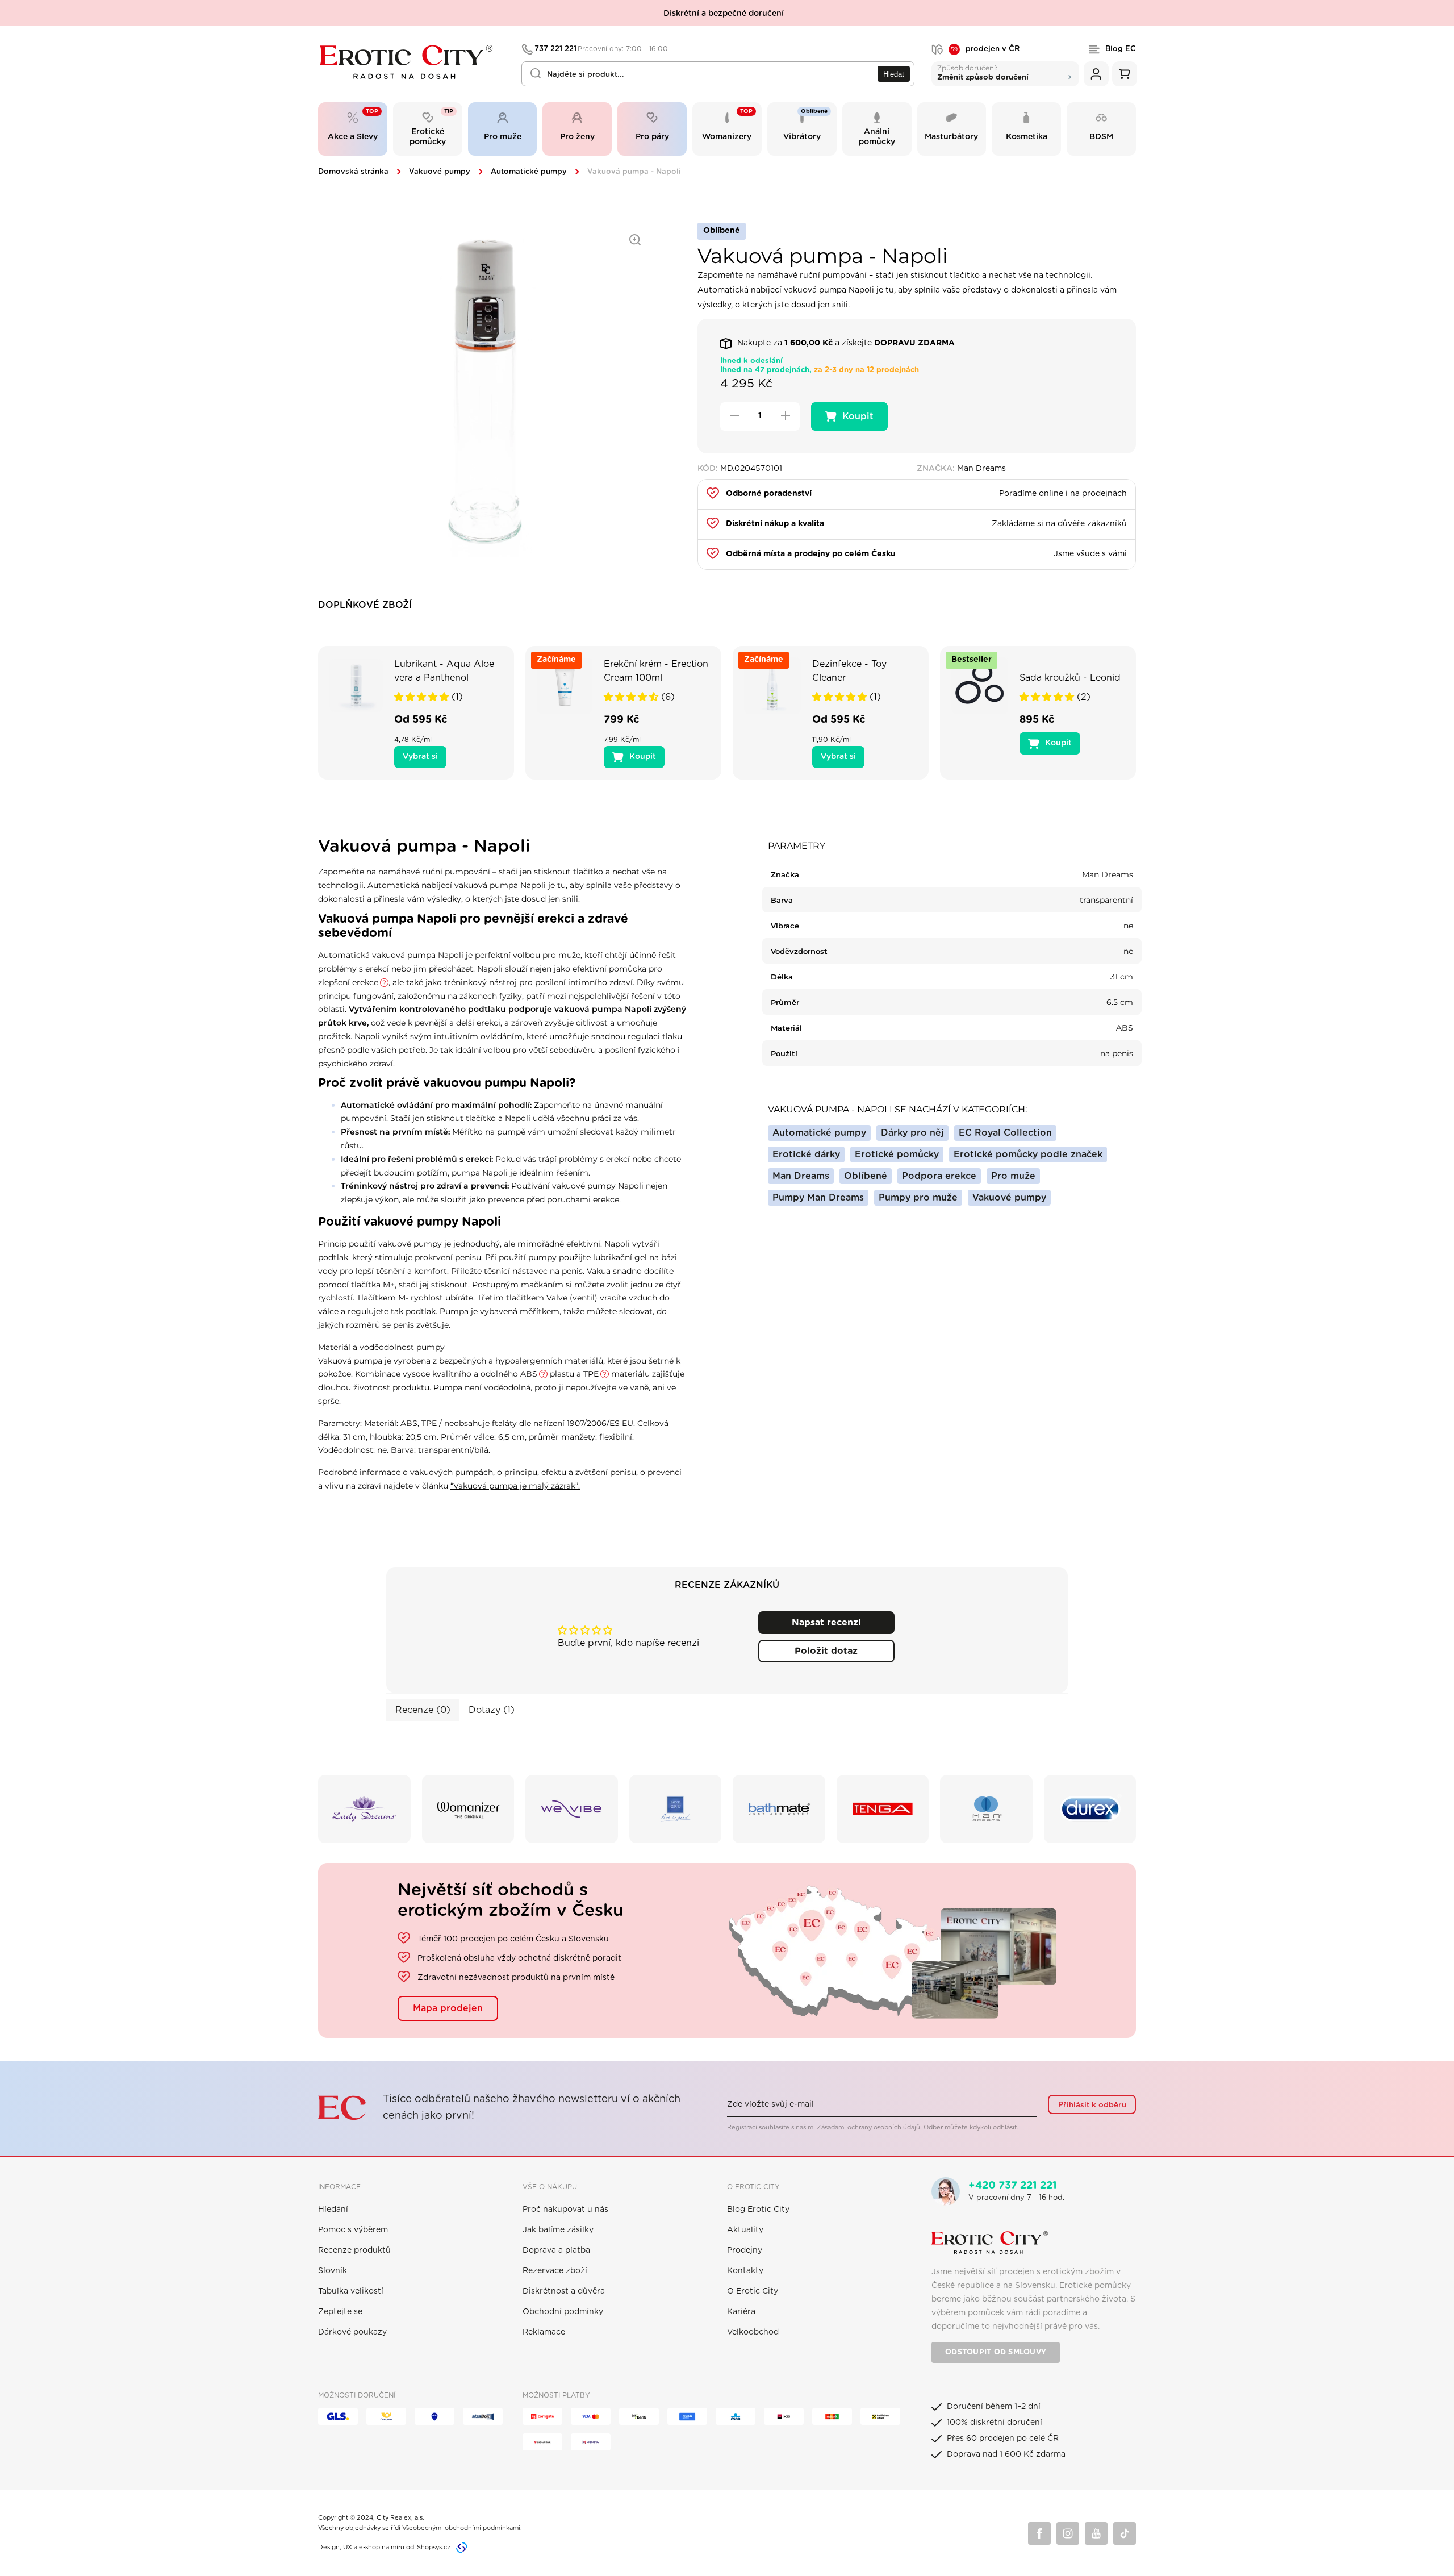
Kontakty (745, 2271)
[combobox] (718, 74)
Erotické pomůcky (897, 1154)
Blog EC (1121, 49)
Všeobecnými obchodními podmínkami (461, 2528)
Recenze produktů (354, 2250)
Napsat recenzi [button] (826, 1623)
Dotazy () (492, 1710)
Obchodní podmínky (563, 2312)
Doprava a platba (556, 2250)
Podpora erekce (939, 1176)
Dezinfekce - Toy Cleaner (849, 671)
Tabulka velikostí (351, 2291)
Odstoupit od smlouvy (996, 2352)
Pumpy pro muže (918, 1198)
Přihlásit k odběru (1092, 2105)
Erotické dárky (806, 1154)
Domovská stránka (353, 172)
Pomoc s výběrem (353, 2230)
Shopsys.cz (434, 2547)
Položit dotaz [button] (826, 1651)
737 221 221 (601, 49)
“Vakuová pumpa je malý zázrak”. (515, 1486)
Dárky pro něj (912, 1133)
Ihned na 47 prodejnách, (820, 370)
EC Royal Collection (1005, 1133)
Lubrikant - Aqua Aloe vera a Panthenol (444, 671)
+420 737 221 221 (1013, 2186)
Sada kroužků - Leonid (1070, 678)
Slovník (333, 2271)
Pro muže (1013, 1176)
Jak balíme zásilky (558, 2230)
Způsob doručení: (983, 72)
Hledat (894, 74)
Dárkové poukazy (352, 2332)
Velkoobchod (753, 2332)
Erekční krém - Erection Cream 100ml (656, 671)
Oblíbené (866, 1176)
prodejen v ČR (985, 49)
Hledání (333, 2210)
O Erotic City (753, 2291)
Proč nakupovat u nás (565, 2210)
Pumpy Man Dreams (818, 1198)
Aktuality (745, 2230)
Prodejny (745, 2250)
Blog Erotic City (758, 2210)
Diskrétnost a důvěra (564, 2291)
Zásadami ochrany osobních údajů (868, 2127)
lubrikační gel (620, 1257)
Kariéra (741, 2312)
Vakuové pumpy (440, 172)
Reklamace (544, 2332)
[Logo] (412, 62)
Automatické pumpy (529, 172)
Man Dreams (801, 1176)
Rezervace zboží (555, 2271)
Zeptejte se (340, 2312)
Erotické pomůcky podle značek (1028, 1154)
